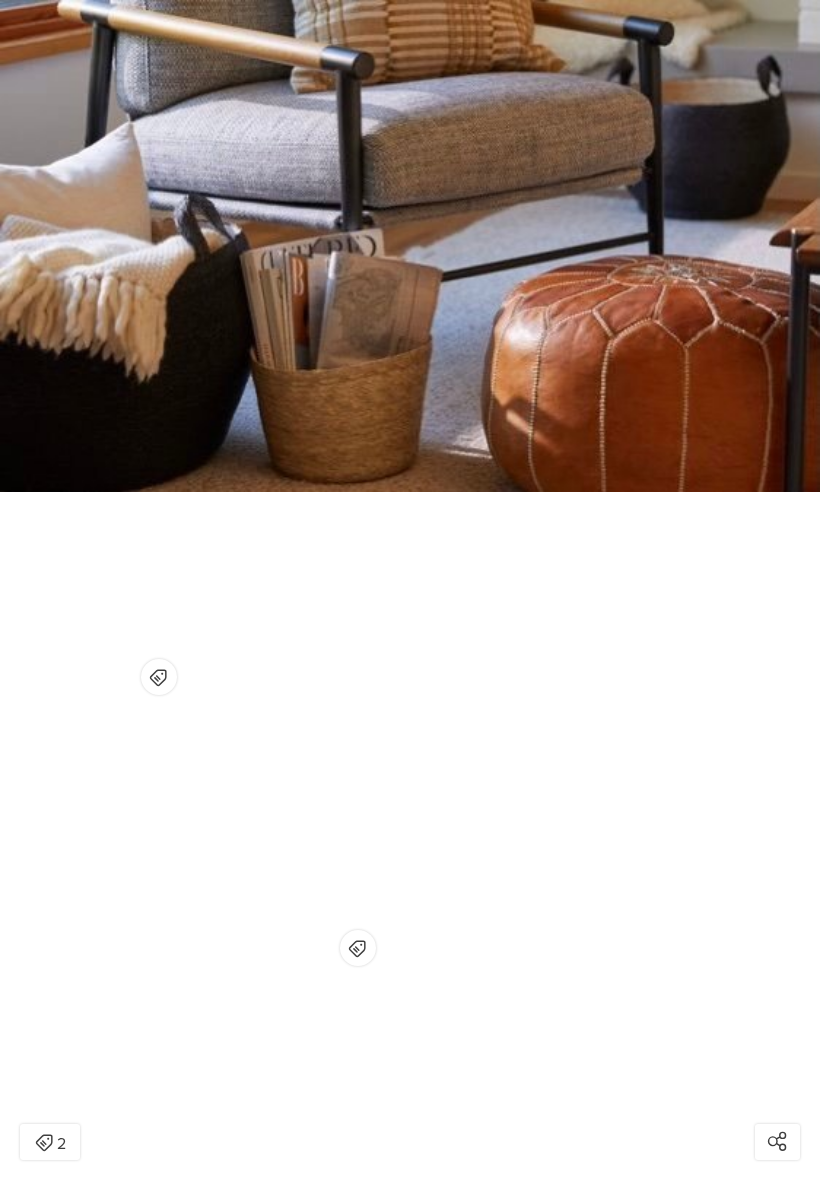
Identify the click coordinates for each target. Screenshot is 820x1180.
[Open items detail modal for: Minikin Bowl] (358, 948)
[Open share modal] (777, 1142)
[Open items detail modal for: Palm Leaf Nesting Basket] (159, 677)
